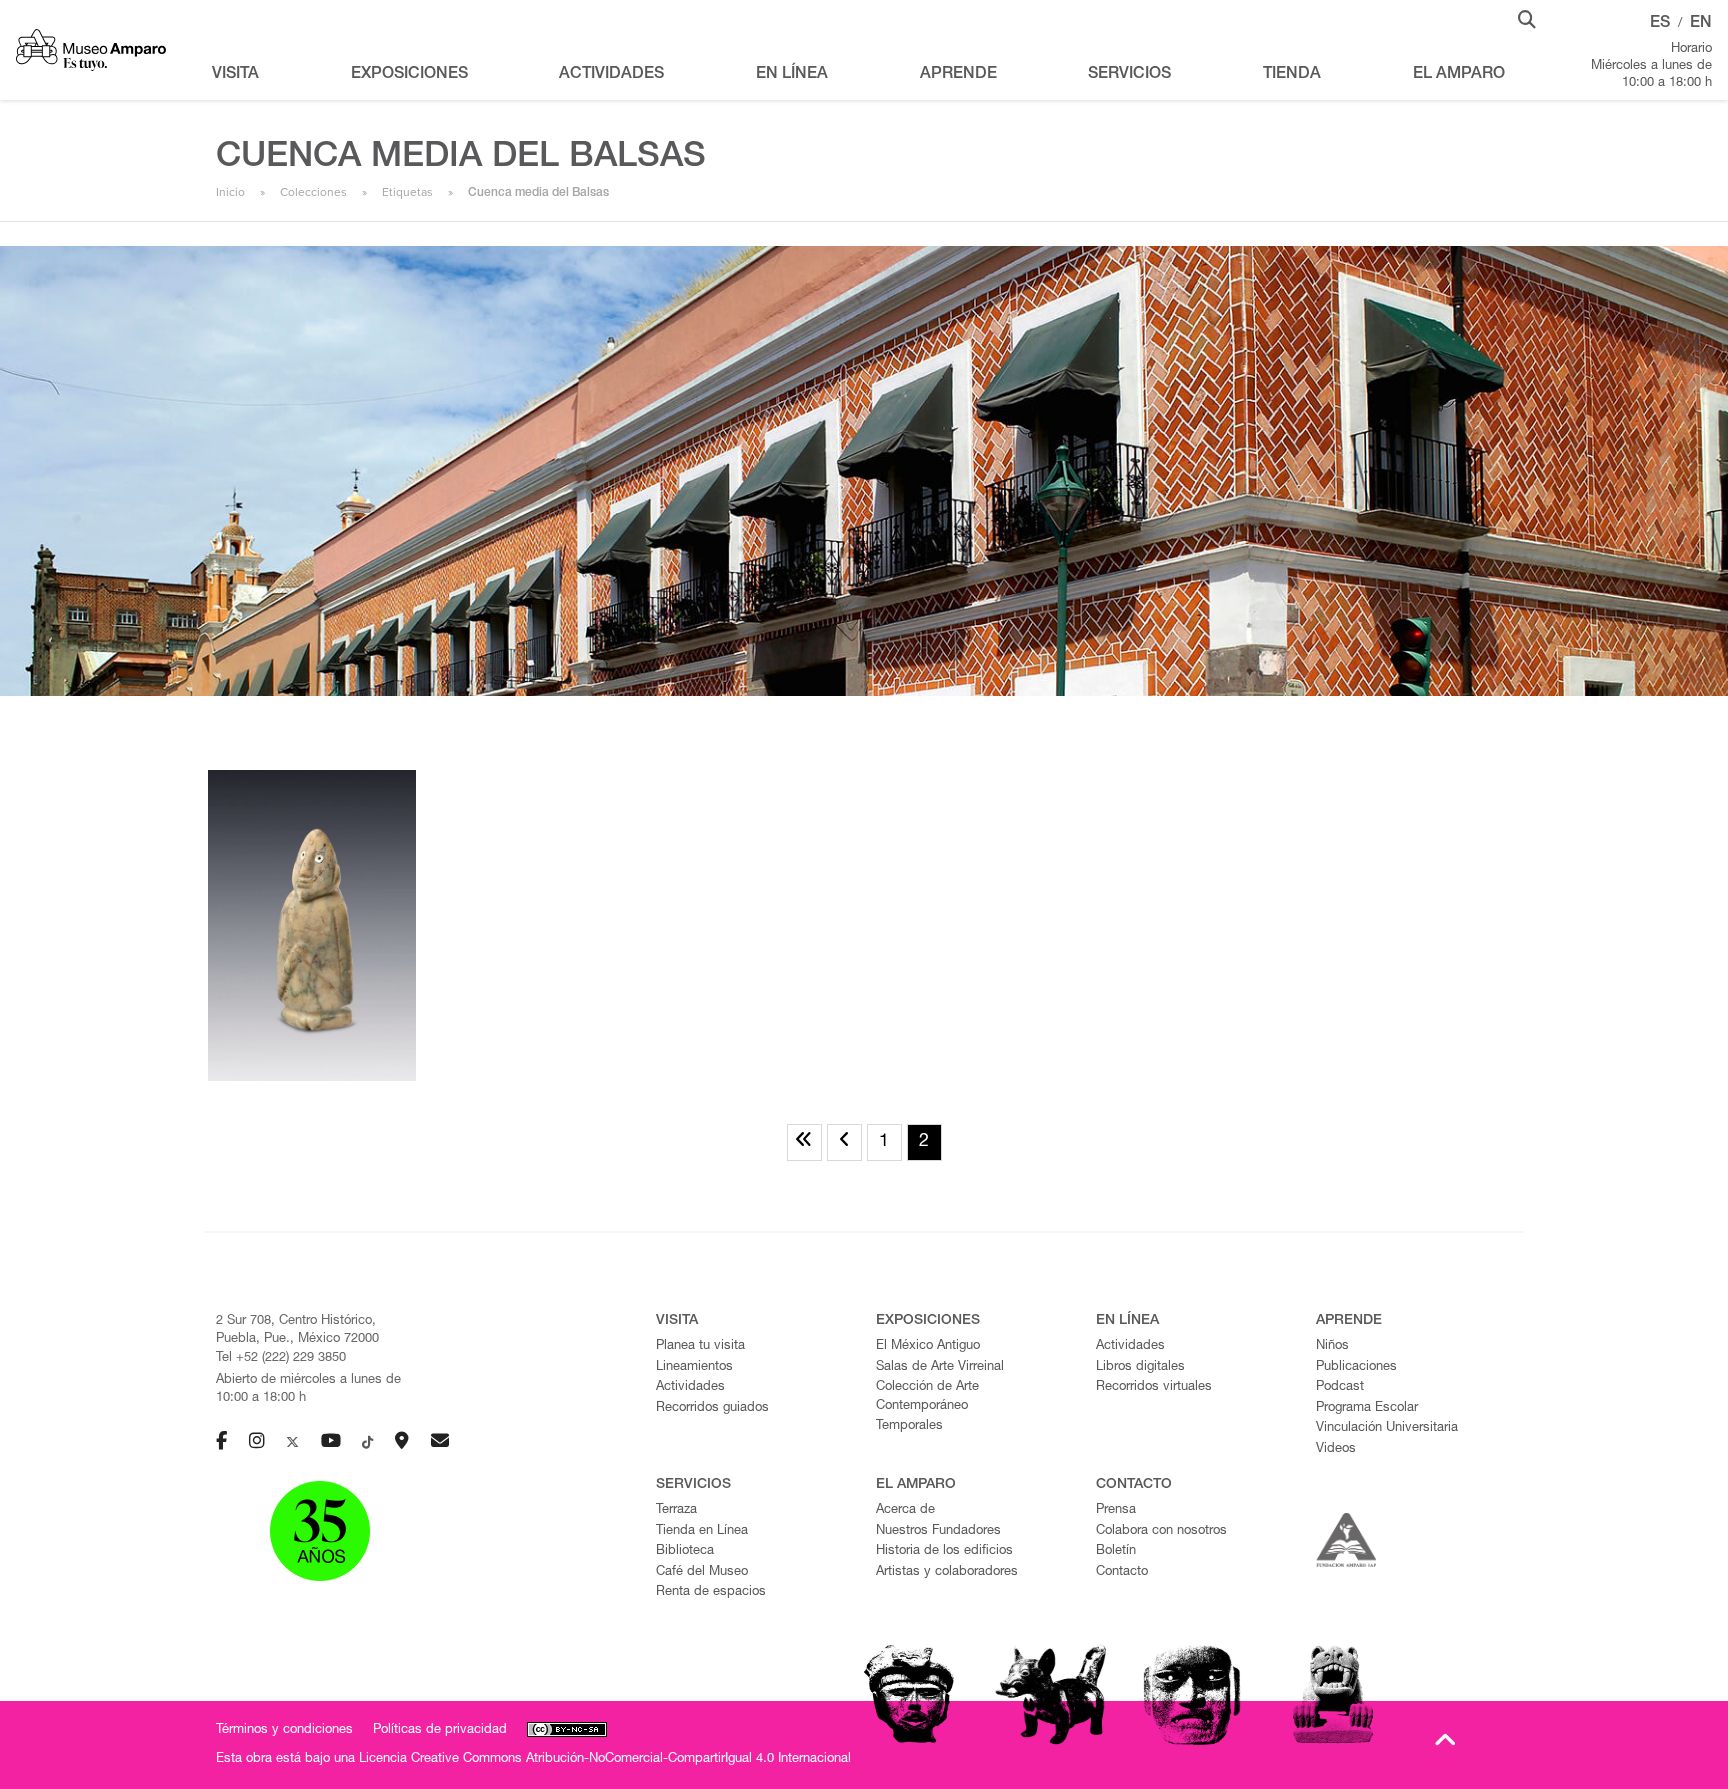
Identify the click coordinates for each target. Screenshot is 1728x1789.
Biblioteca (685, 1551)
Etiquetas (407, 192)
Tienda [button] (1292, 75)
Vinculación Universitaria (1387, 1428)
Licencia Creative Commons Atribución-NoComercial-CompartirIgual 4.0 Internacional (605, 1759)
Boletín (1116, 1551)
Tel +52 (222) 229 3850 (281, 1358)
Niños (1332, 1346)
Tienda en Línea (702, 1531)
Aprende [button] (958, 75)
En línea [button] (792, 75)
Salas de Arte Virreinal (940, 1367)
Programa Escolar (1367, 1408)
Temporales (909, 1426)
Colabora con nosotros (1161, 1531)
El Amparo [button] (1459, 75)
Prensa (1116, 1510)
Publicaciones (1356, 1367)
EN (1701, 24)
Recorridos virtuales (1154, 1387)
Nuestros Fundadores (938, 1531)
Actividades (690, 1387)
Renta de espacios (711, 1592)
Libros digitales (1140, 1367)
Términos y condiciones (284, 1730)
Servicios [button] (1129, 75)
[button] (1527, 18)
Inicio (230, 192)
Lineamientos (694, 1367)
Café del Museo (702, 1572)
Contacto (1122, 1572)
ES (1660, 24)
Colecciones (313, 192)
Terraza (676, 1510)
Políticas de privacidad (440, 1730)
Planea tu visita (700, 1346)
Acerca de (905, 1510)
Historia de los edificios (944, 1551)
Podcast (1340, 1387)
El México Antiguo (928, 1346)
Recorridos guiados (712, 1408)
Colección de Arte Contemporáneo (927, 1397)
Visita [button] (235, 75)
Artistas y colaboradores (947, 1572)
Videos (1336, 1449)
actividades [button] (611, 75)
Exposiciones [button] (409, 75)
